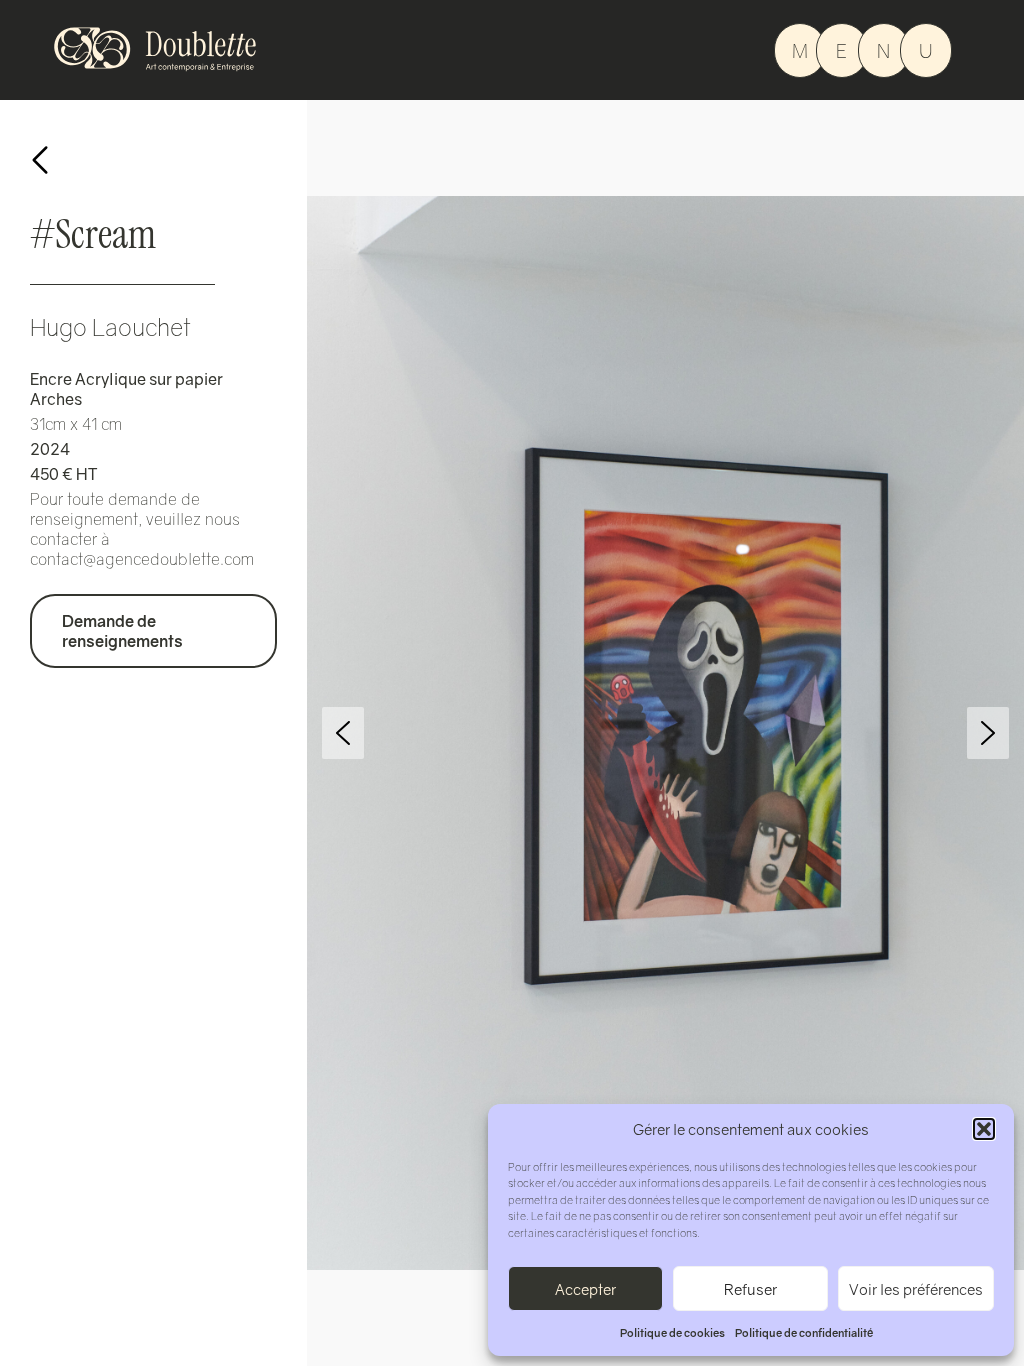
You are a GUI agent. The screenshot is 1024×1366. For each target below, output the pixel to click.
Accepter (585, 1289)
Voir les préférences (916, 1289)
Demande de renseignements (122, 631)
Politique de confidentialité (804, 1332)
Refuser (750, 1289)
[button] (984, 1129)
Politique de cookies (672, 1332)
